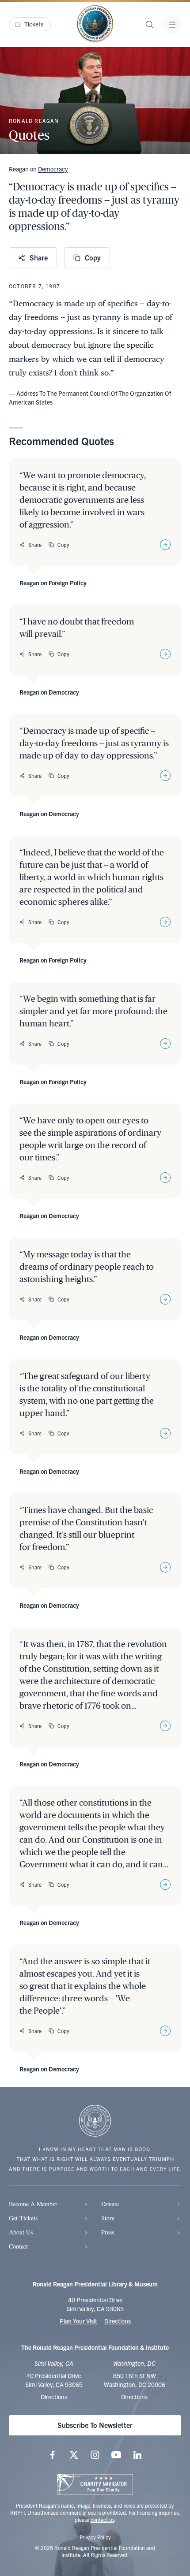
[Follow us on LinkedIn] (137, 2455)
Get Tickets (23, 2218)
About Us (21, 2232)
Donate (110, 2204)
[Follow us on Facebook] (53, 2455)
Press (108, 2232)
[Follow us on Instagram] (95, 2455)
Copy (93, 257)
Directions (118, 2321)
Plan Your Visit (78, 2321)
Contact (18, 2246)
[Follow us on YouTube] (116, 2455)
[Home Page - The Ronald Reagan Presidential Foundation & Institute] (95, 24)
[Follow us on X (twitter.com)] (74, 2455)
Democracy (53, 169)
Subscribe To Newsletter (95, 2425)
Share (39, 257)
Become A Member (33, 2204)
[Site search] (149, 24)
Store (108, 2218)
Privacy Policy (95, 2537)
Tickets (34, 24)
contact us (103, 2519)
